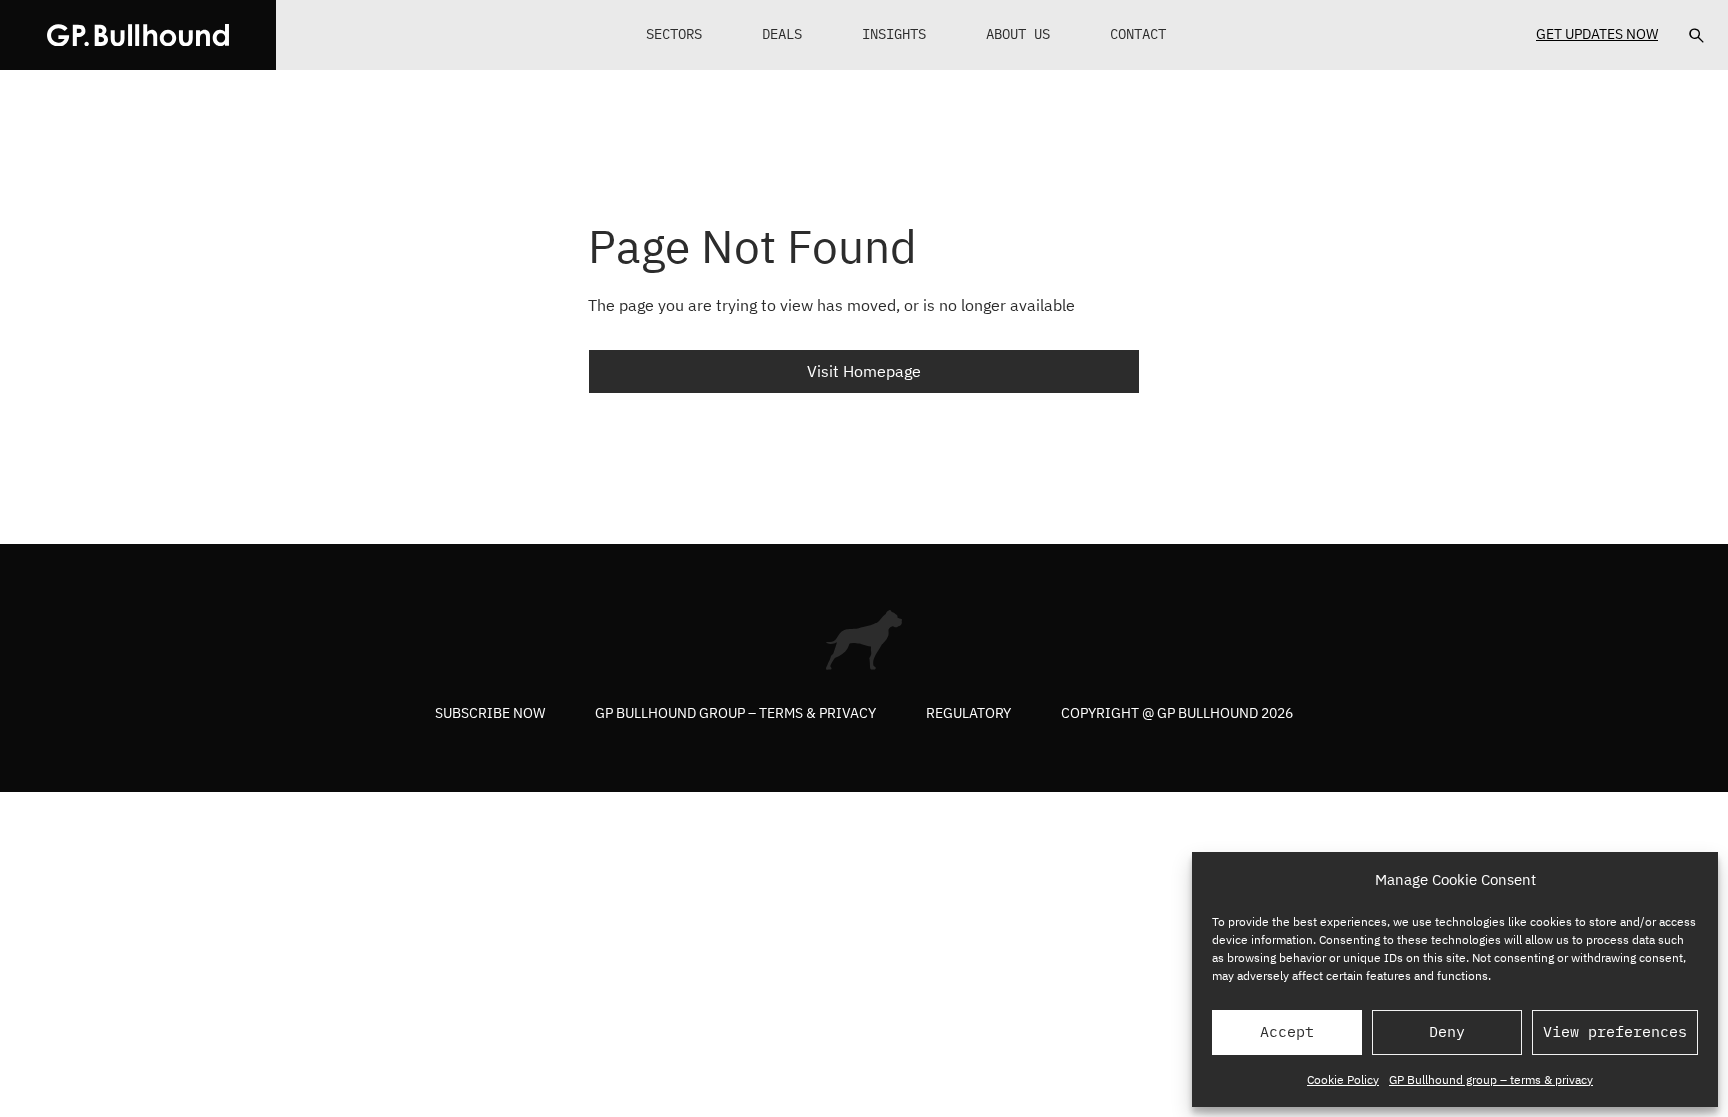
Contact (1138, 34)
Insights (894, 34)
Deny (1447, 1031)
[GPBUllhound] (138, 35)
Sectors (674, 34)
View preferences (1615, 1031)
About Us (1018, 34)
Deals (782, 34)
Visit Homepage (864, 371)
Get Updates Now (1597, 34)
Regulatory (968, 713)
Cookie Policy (1343, 1079)
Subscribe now (490, 713)
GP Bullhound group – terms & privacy (1491, 1079)
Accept (1287, 1031)
